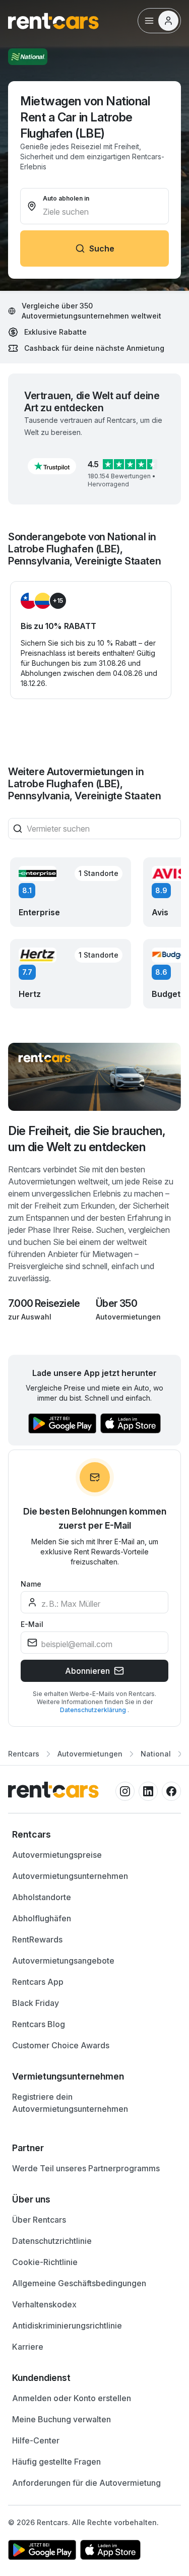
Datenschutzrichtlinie (52, 2241)
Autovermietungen (128, 1317)
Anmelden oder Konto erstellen (72, 2398)
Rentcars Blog (39, 2024)
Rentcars (24, 1754)
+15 (58, 601)
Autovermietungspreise (57, 1855)
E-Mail (32, 1624)
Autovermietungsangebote (63, 1961)
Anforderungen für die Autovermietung (86, 2483)
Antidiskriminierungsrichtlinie (67, 2326)
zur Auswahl (30, 1317)
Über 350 (116, 1303)
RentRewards (37, 1939)
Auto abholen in (66, 198)
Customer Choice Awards (61, 2045)
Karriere (28, 2347)
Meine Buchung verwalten (61, 2419)
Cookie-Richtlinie (45, 2262)
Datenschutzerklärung (94, 1710)
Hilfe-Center (36, 2440)
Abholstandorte (42, 1897)
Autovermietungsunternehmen (70, 1876)
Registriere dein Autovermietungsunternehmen (70, 2103)
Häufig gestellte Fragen (56, 2462)
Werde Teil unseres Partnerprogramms (86, 2168)
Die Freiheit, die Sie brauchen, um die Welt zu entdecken (87, 1139)
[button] (52, 466)
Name (31, 1584)
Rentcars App (38, 1982)
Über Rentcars (39, 2220)
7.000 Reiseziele (44, 1303)
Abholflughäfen (42, 1918)
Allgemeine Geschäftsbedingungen (79, 2283)
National (156, 1754)
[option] (94, 1835)
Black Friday (36, 2003)
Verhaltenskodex (44, 2304)
